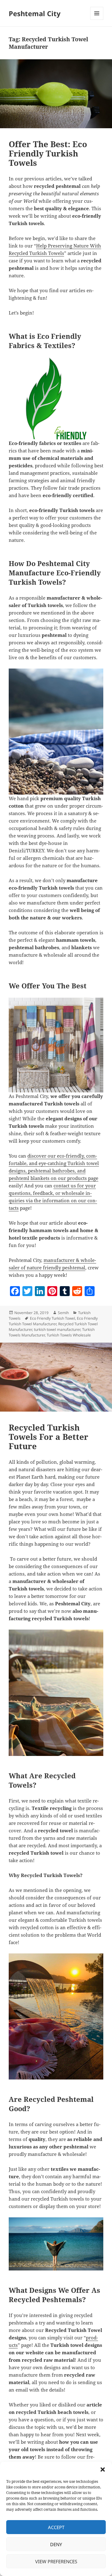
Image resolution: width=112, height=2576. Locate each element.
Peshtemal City (35, 13)
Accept (56, 2527)
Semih (63, 1313)
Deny (56, 2544)
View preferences (56, 2561)
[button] (103, 2469)
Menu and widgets (97, 20)
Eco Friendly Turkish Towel (52, 1318)
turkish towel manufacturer (57, 1329)
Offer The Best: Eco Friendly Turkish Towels (48, 153)
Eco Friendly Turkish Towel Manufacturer (53, 1321)
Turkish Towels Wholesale (69, 1335)
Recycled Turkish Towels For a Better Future (49, 1437)
